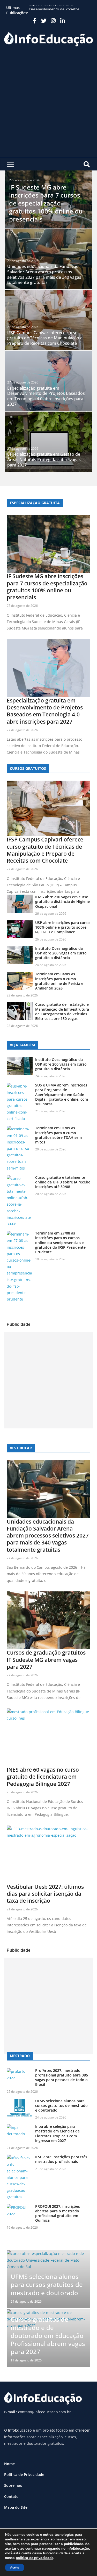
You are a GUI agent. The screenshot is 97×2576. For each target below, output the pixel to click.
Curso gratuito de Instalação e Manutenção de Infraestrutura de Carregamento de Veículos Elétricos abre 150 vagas (62, 1011)
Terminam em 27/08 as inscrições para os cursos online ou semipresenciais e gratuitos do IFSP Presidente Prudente (60, 1242)
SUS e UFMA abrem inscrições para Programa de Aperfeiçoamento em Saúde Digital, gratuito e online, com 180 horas (62, 1094)
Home (9, 2464)
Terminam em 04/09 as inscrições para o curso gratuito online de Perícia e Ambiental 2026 (59, 981)
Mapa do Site (16, 2507)
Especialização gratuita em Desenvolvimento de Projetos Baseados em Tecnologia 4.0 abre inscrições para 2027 (46, 396)
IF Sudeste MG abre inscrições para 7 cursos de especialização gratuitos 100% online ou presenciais (46, 203)
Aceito (15, 2567)
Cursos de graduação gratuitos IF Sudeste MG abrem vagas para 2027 (46, 1660)
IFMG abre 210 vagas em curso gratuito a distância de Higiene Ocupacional (62, 901)
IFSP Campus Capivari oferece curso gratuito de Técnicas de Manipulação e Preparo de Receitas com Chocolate (45, 338)
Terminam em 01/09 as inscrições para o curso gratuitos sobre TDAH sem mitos (58, 1135)
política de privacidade (35, 2558)
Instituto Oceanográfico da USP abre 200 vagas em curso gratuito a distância (61, 953)
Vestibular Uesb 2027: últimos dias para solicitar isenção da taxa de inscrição (45, 1894)
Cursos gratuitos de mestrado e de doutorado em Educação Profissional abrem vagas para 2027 (48, 2335)
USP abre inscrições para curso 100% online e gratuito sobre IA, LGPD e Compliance (62, 927)
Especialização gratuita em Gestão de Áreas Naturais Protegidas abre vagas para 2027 (44, 460)
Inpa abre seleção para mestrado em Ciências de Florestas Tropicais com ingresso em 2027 (57, 2133)
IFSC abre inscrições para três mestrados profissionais (61, 2159)
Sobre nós (13, 2485)
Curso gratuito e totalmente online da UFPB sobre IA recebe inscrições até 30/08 (63, 1182)
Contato (11, 2496)
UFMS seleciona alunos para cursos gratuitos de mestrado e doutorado (61, 2105)
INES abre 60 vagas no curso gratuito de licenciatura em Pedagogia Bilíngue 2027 (43, 1777)
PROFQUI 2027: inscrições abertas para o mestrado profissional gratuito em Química (58, 2213)
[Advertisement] (48, 106)
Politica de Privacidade (24, 2475)
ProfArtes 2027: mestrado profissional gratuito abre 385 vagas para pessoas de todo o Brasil (62, 2078)
